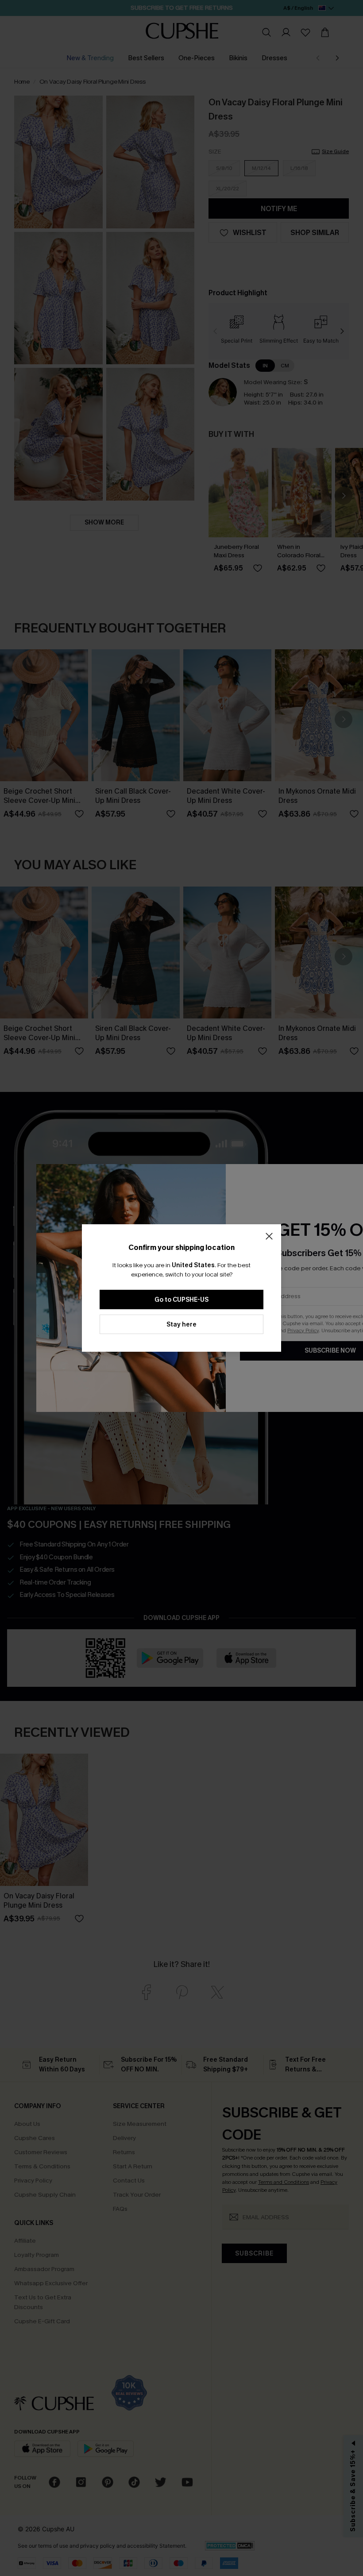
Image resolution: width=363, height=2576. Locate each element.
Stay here (181, 1325)
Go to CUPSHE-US (181, 1300)
